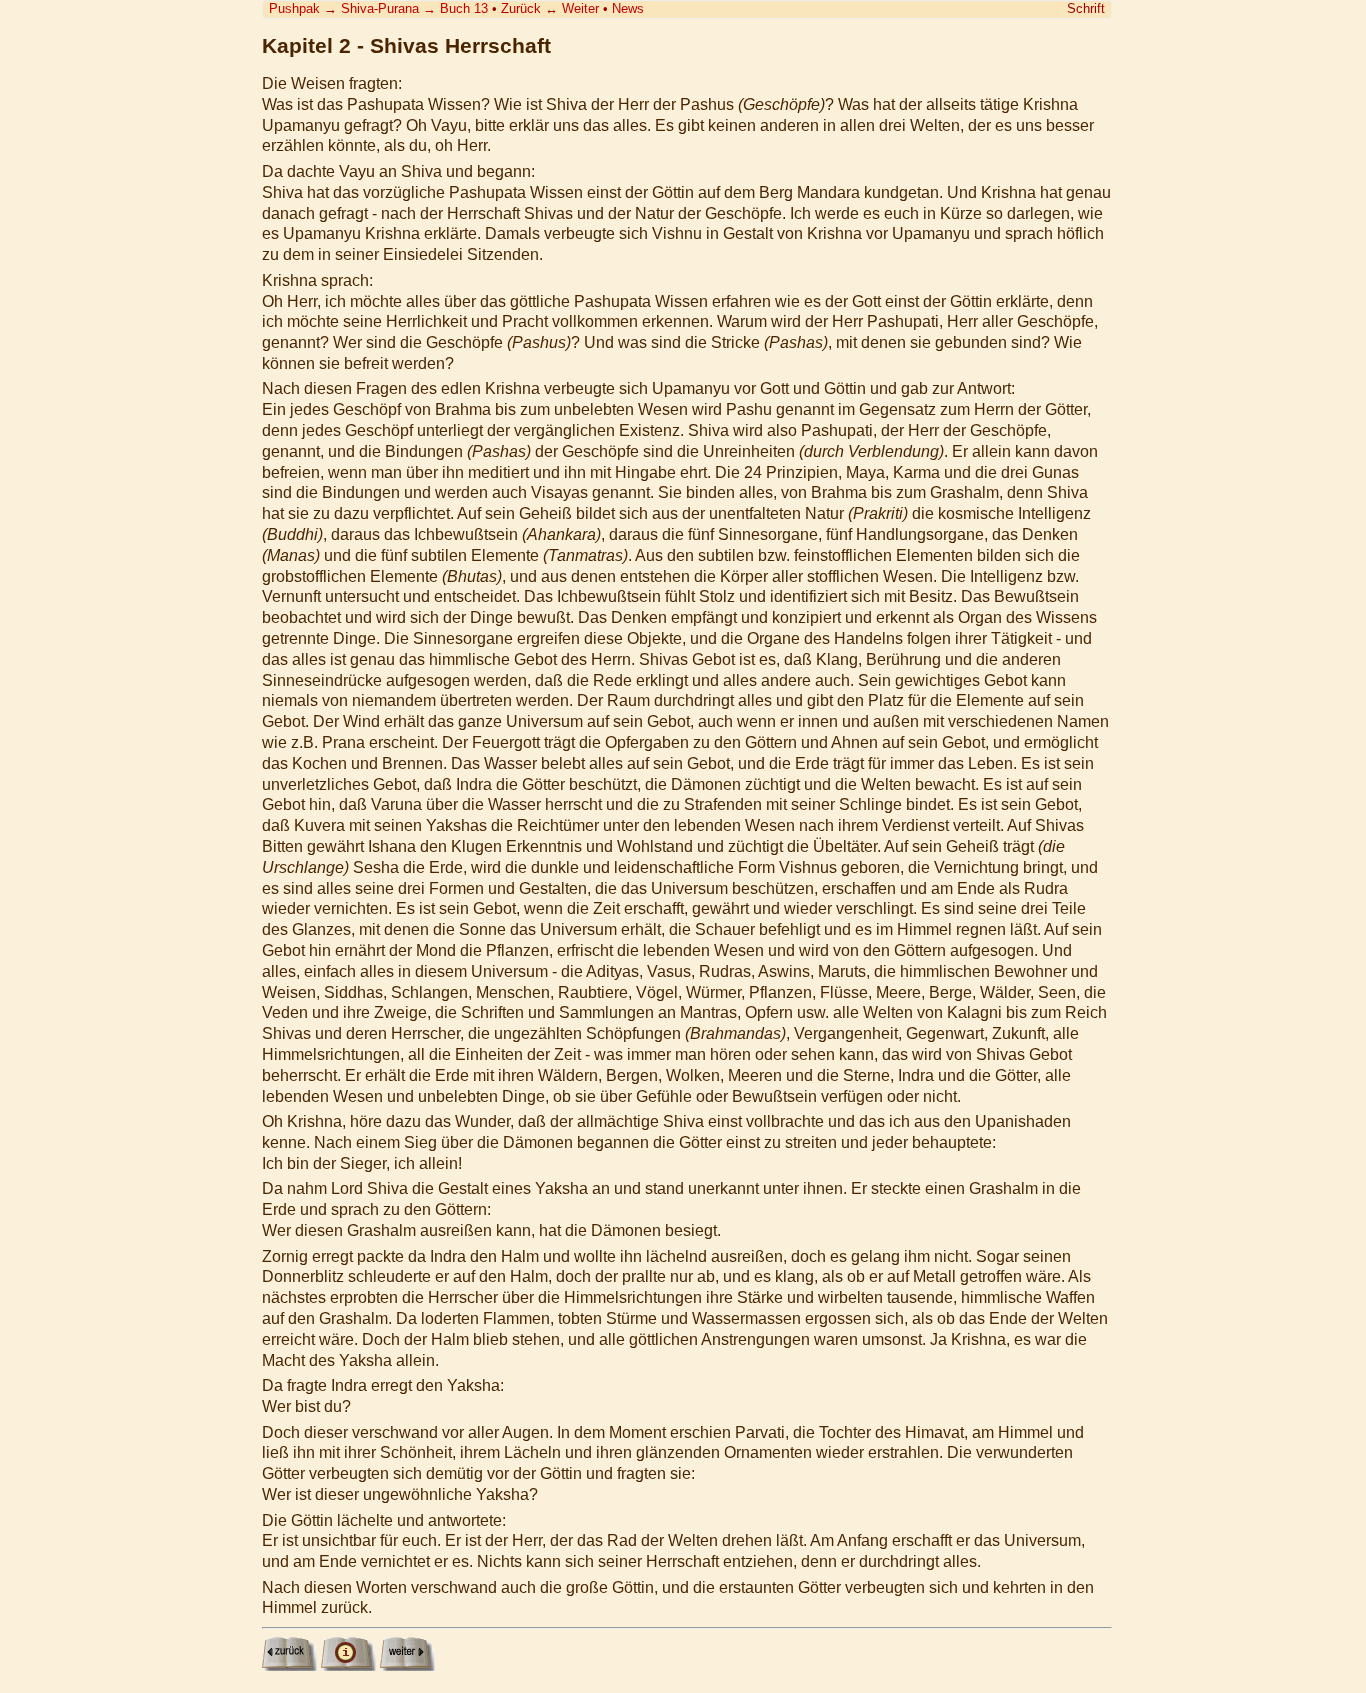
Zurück (521, 8)
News (628, 8)
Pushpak (294, 8)
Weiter (580, 8)
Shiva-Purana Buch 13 (414, 8)
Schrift (1086, 8)
